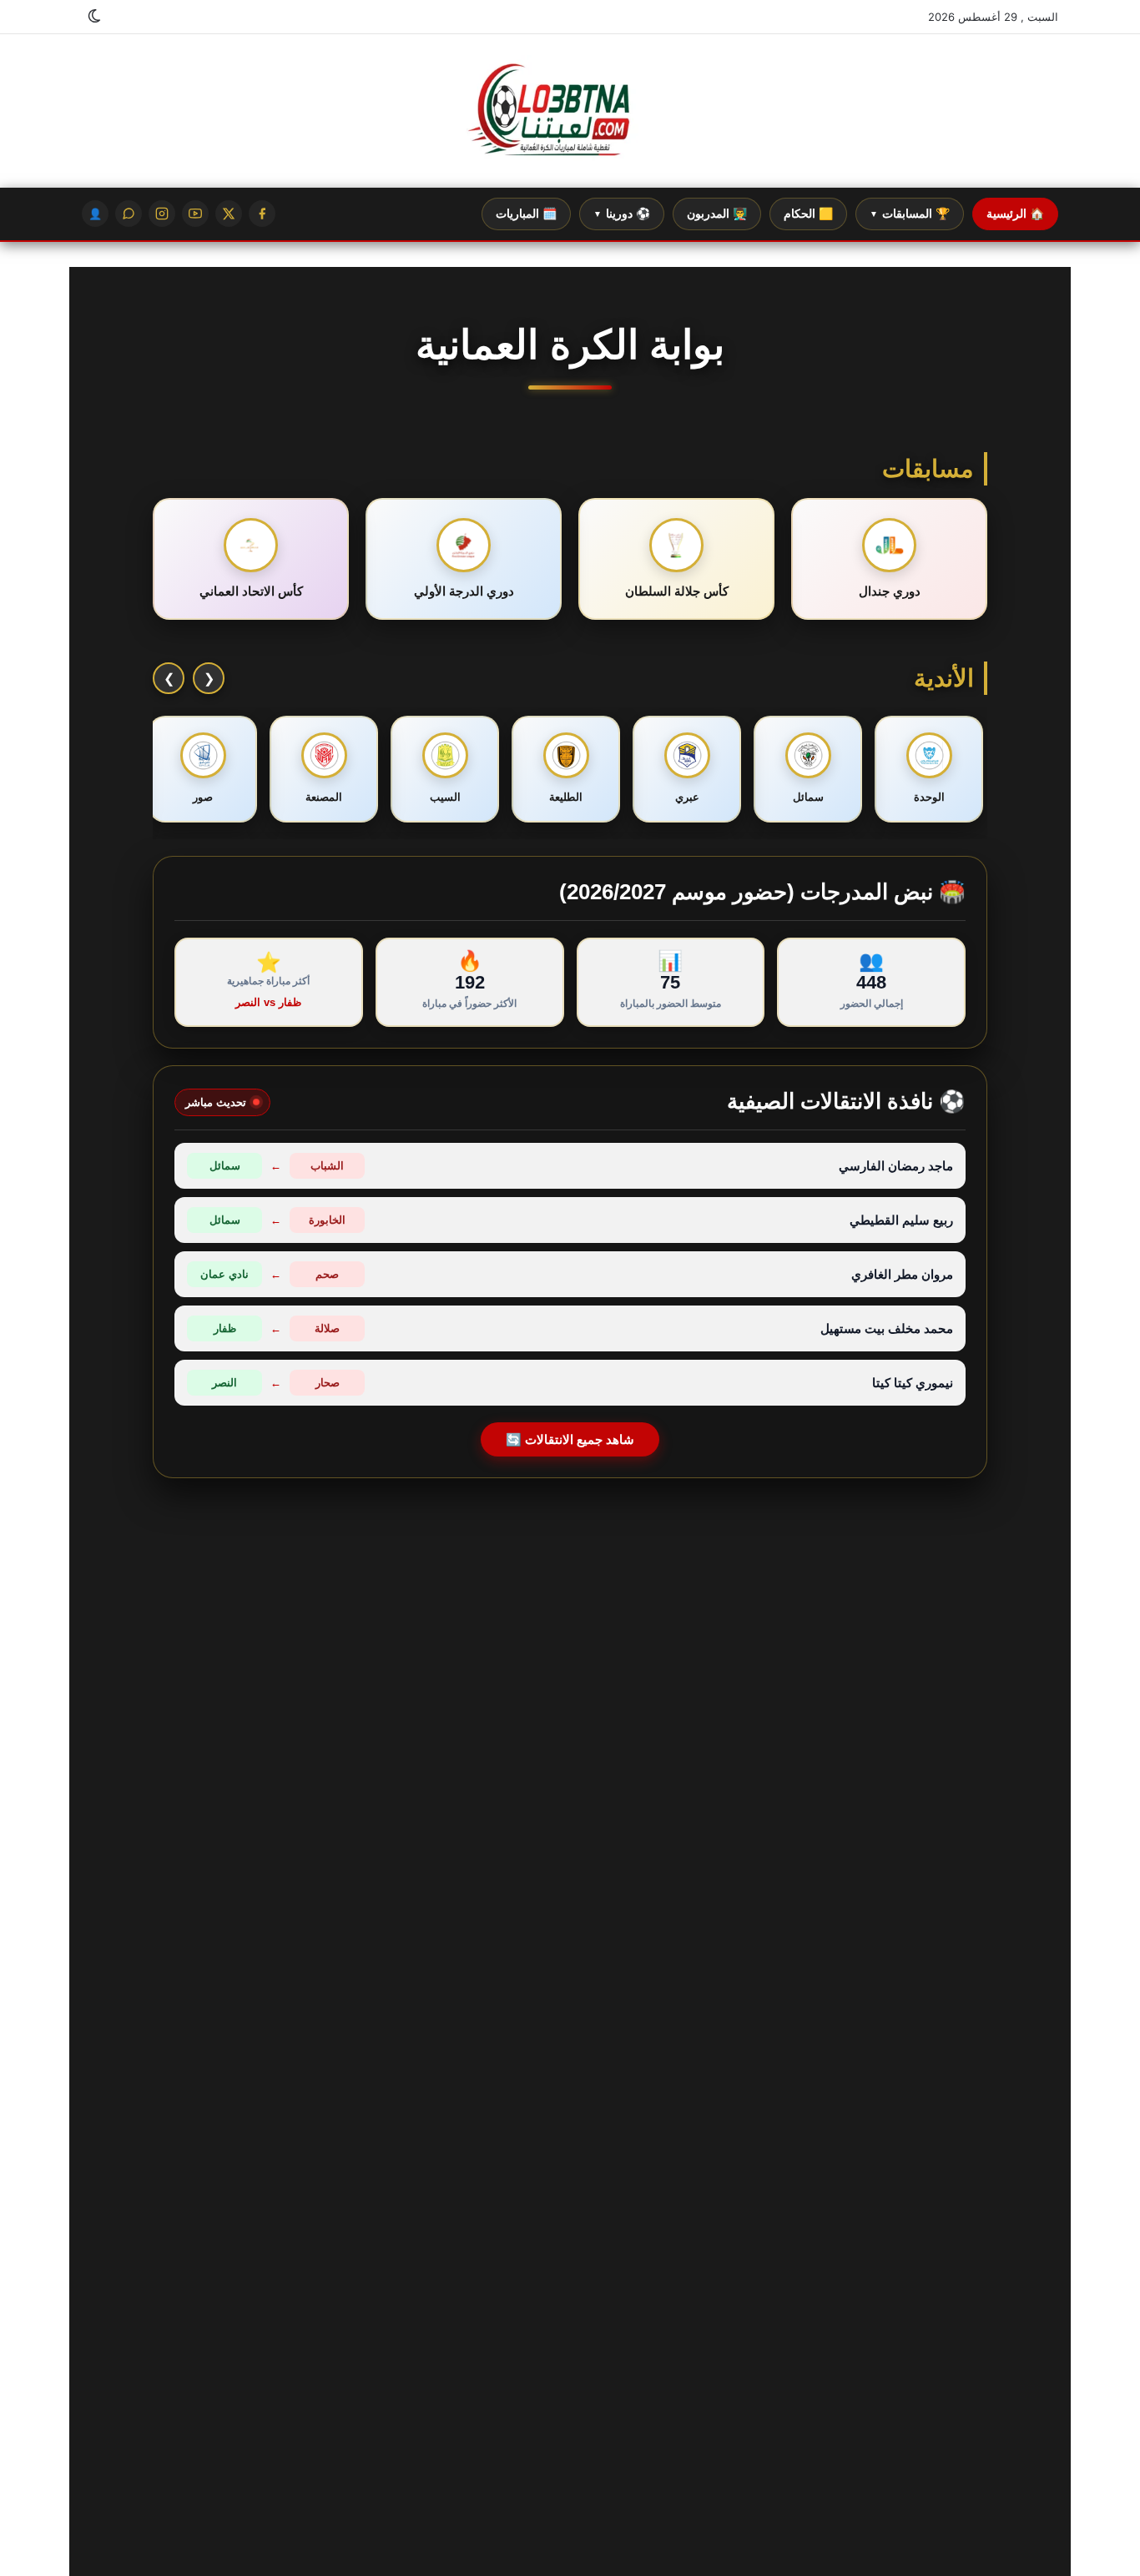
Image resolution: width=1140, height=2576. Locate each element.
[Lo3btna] (570, 111)
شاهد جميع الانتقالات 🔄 (570, 1439)
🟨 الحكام (808, 214)
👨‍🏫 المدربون (717, 214)
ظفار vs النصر (268, 1002)
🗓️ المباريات (526, 214)
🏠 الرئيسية (1015, 214)
